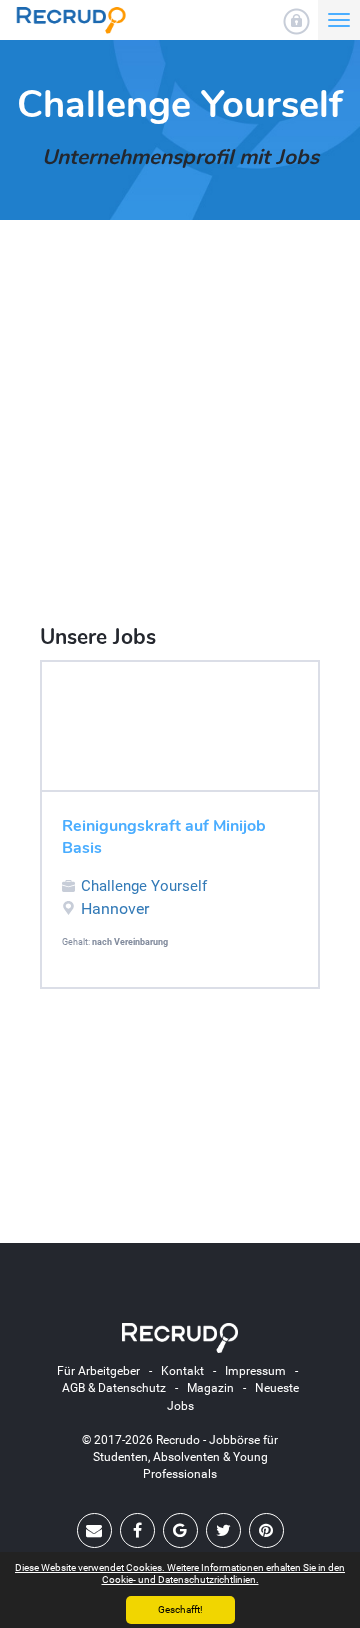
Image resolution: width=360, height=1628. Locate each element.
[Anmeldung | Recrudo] (296, 21)
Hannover (115, 908)
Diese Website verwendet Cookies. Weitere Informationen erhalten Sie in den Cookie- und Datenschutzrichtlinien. (180, 1573)
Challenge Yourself (144, 886)
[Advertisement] (180, 424)
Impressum (255, 1371)
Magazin (210, 1388)
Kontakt (182, 1371)
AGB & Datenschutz (114, 1388)
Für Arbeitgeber (98, 1371)
